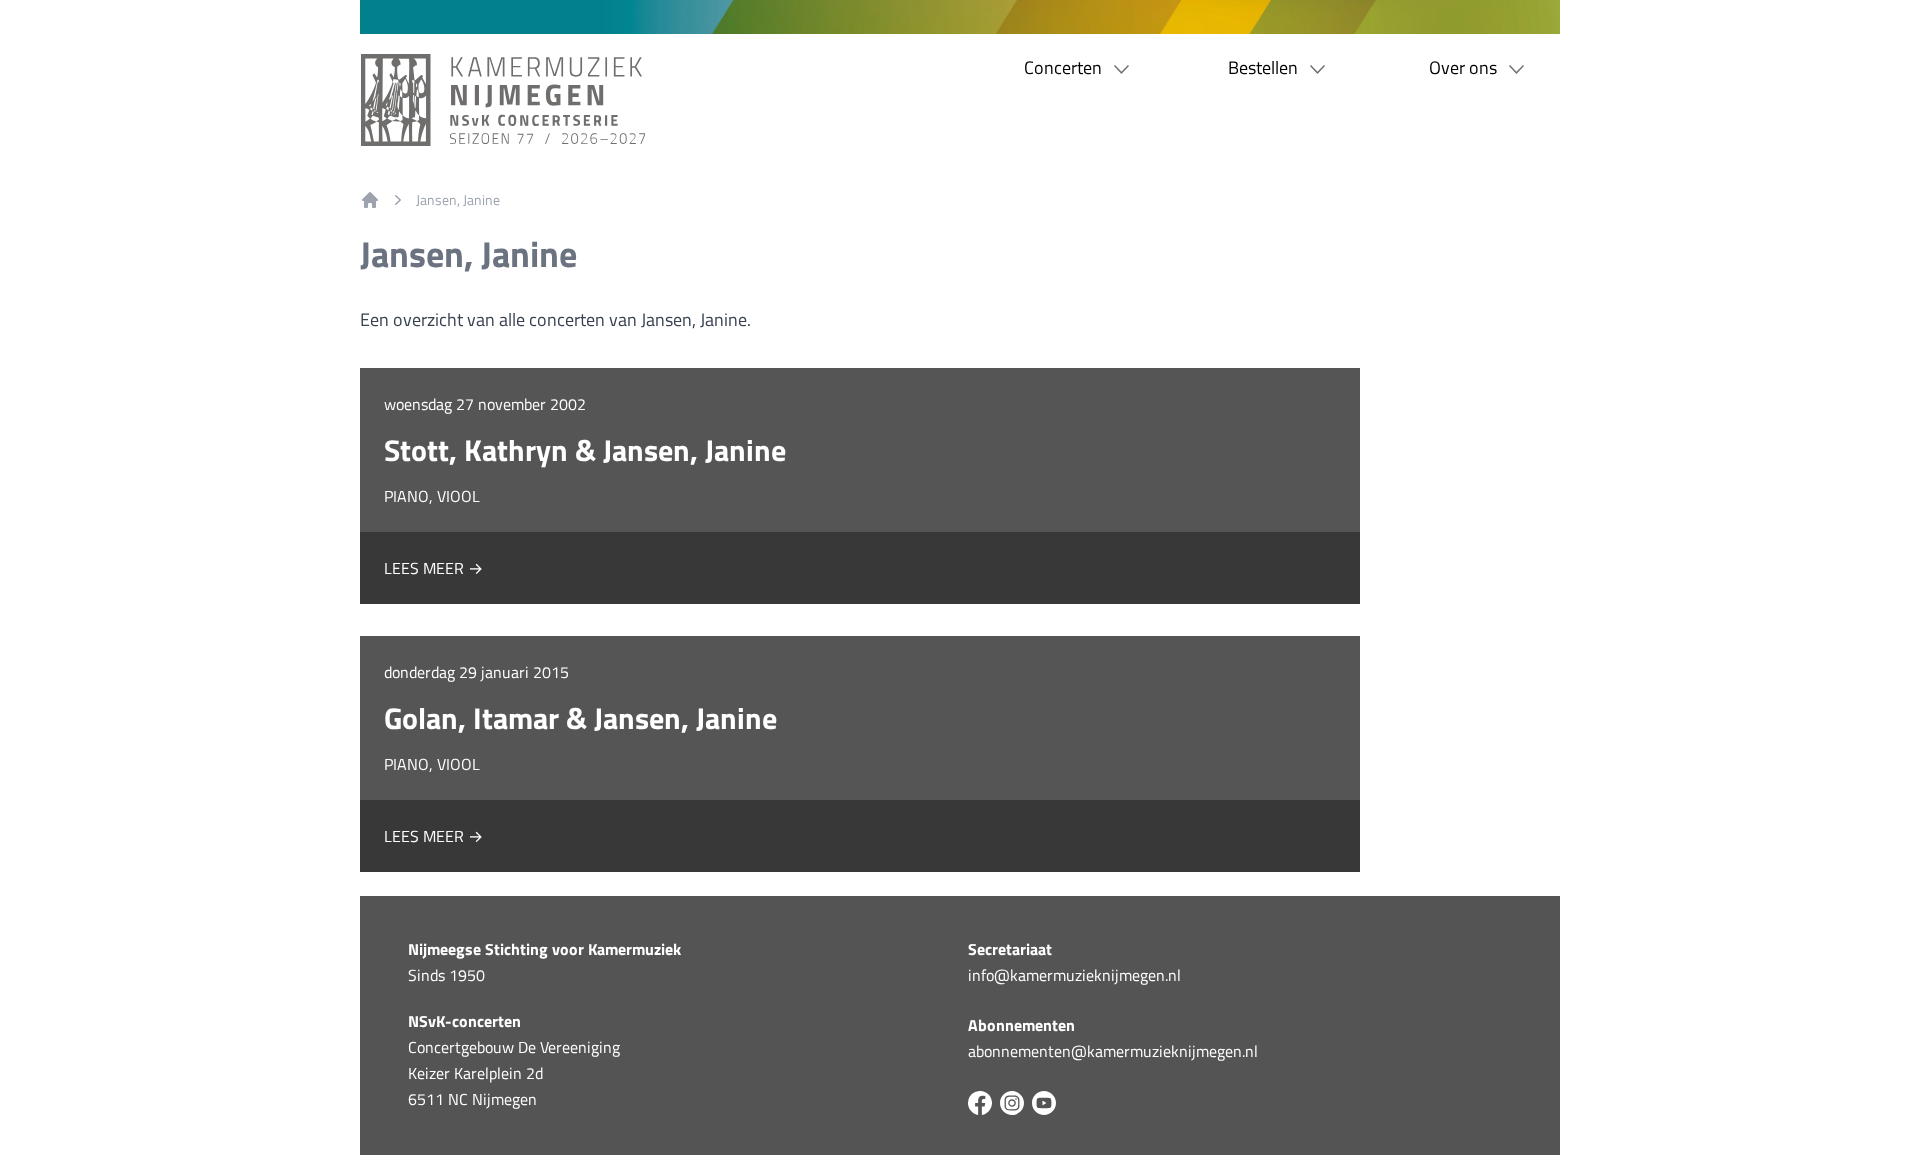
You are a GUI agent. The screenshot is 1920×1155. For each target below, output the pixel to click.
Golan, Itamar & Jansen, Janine (580, 718)
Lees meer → (433, 568)
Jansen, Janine (458, 200)
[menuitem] (370, 200)
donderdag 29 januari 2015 (476, 672)
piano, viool (432, 496)
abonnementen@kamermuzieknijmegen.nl (1113, 1051)
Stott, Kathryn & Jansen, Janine (585, 450)
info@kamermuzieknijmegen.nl (1074, 975)
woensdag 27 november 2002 (485, 404)
